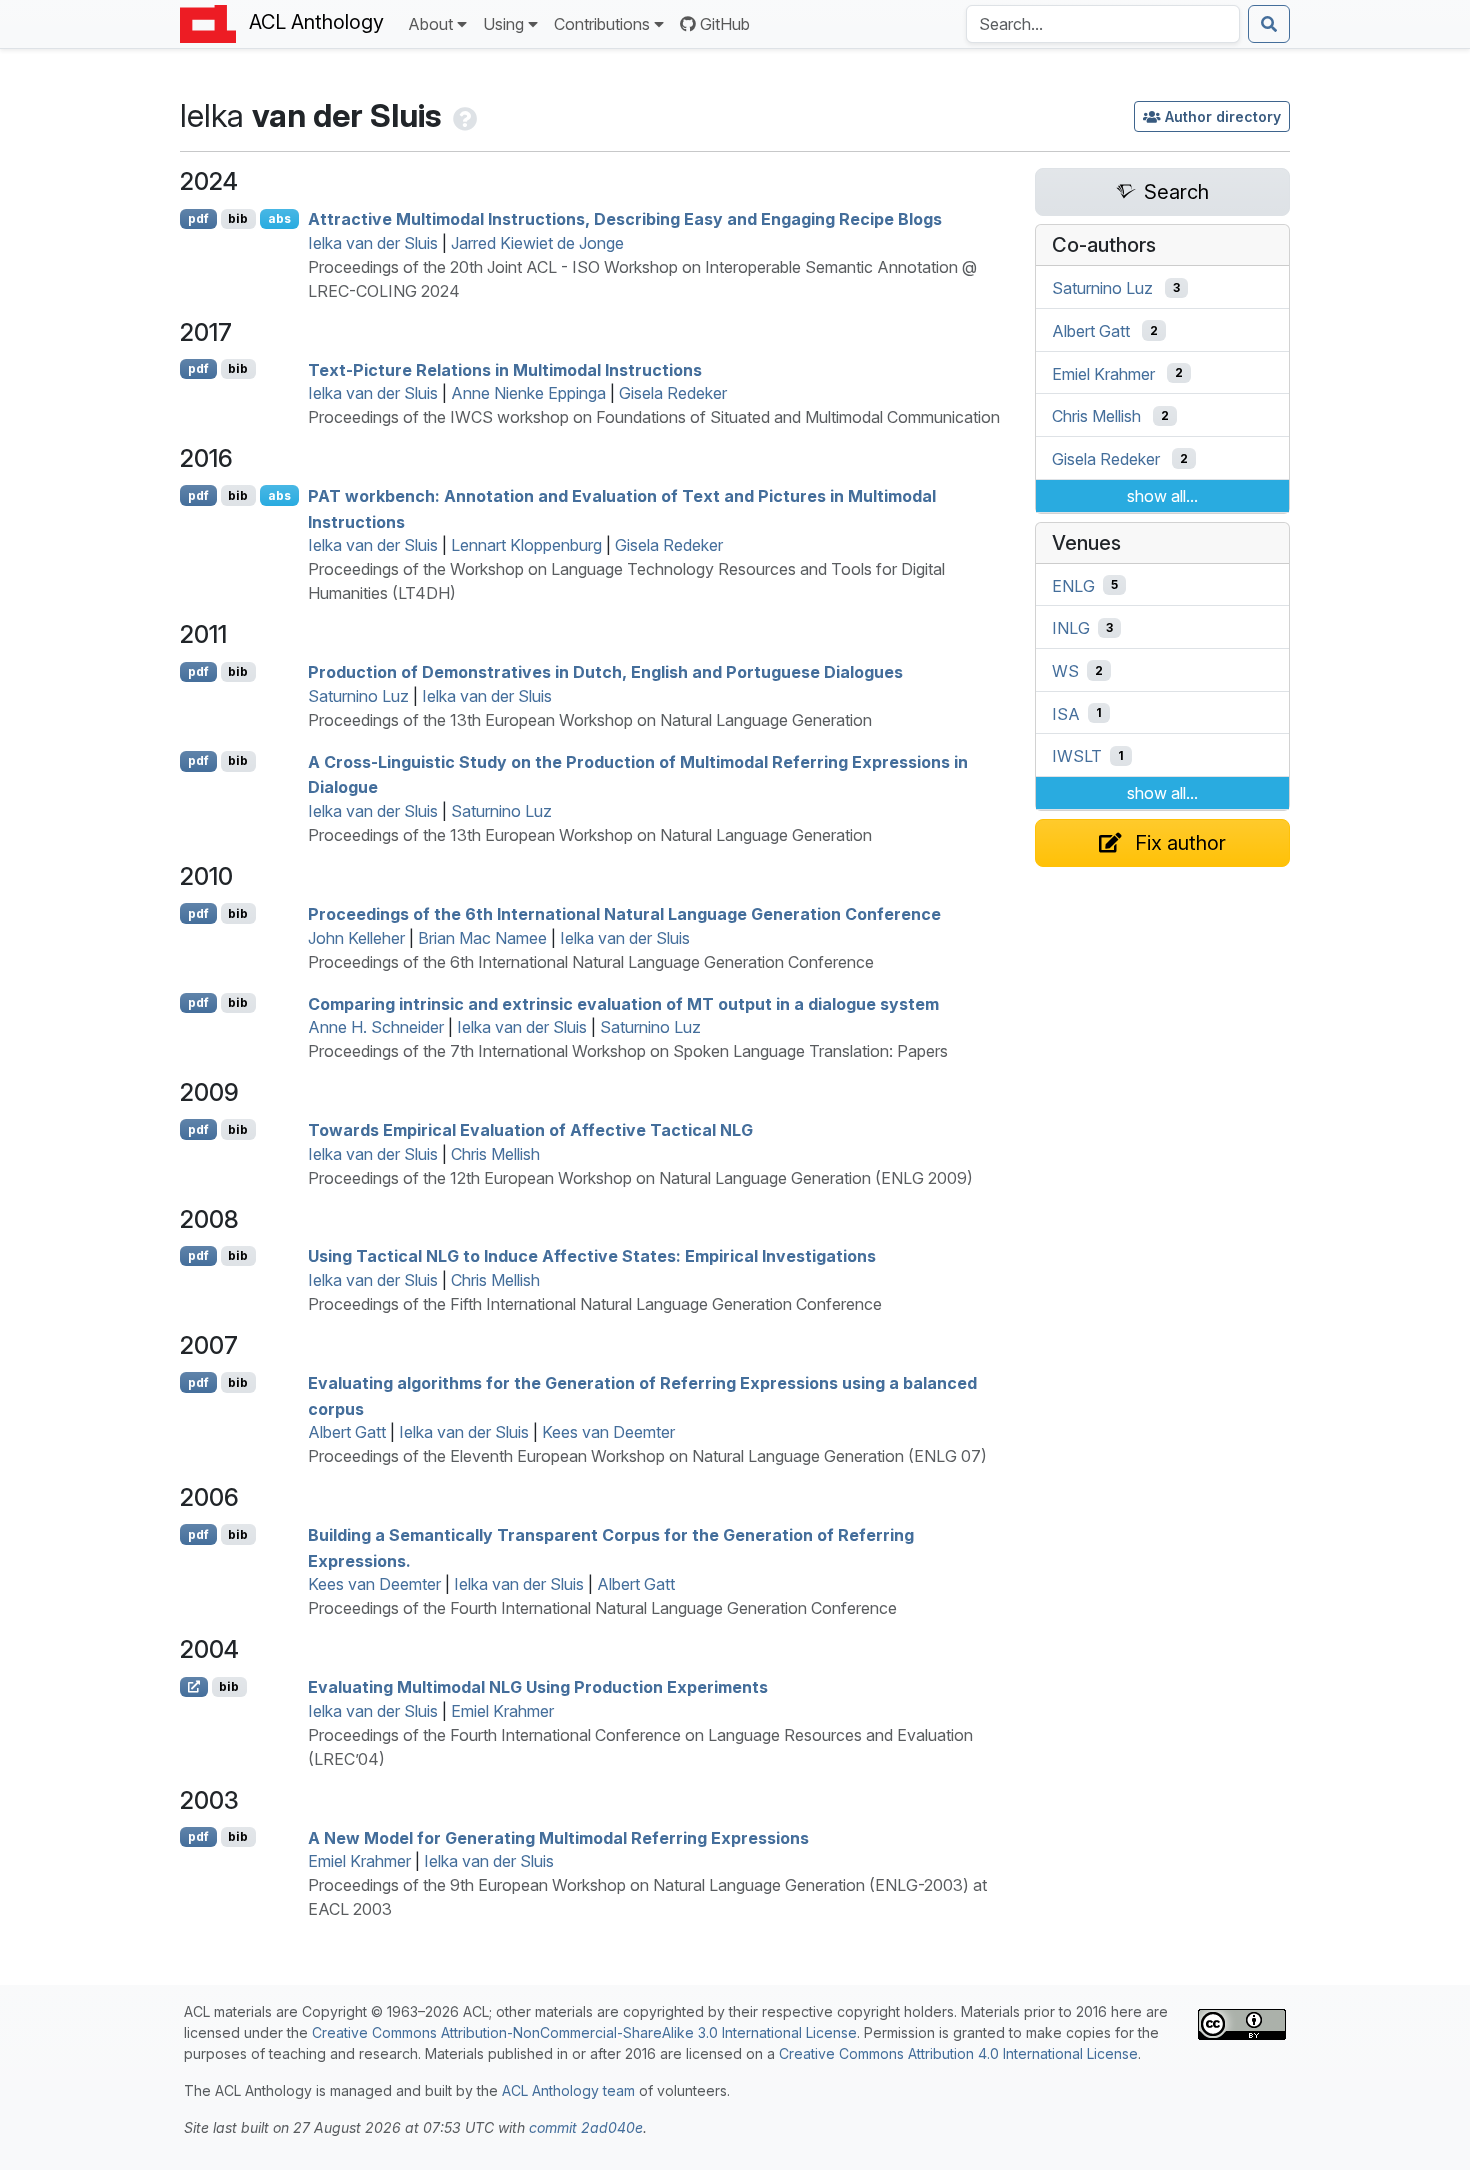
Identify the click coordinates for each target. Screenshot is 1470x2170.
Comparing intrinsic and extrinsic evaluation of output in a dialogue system (623, 1003)
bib (238, 218)
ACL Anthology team (568, 2090)
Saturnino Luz (358, 696)
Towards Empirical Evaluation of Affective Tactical (530, 1130)
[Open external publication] (194, 1687)
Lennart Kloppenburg (526, 545)
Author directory (1223, 116)
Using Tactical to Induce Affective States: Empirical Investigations (592, 1256)
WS (1065, 671)
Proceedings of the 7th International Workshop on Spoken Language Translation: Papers (628, 1051)
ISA (1066, 713)
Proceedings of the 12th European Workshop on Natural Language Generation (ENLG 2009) (640, 1178)
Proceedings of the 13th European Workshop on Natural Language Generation (590, 720)
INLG (1071, 628)
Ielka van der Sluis (373, 243)
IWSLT (1077, 756)
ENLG (1073, 585)
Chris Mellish (495, 1154)
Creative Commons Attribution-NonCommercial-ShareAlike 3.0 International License (584, 2032)
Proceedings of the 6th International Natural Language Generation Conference (624, 914)
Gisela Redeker (673, 393)
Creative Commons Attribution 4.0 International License (958, 2053)
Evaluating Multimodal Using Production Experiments (538, 1687)
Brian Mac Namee (482, 938)
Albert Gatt (347, 1432)
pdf (198, 218)
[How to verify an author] (463, 115)
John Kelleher (356, 938)
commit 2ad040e (586, 2127)
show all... (1162, 496)
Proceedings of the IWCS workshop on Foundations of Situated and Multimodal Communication (654, 417)
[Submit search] (1269, 24)
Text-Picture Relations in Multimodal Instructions (505, 369)
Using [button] (503, 24)
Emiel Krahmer (502, 1711)
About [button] (430, 24)
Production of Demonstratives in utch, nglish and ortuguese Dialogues (605, 672)
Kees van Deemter (608, 1432)
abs (279, 218)
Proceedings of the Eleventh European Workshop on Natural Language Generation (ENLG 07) (647, 1456)
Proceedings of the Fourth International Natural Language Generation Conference (602, 1608)
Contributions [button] (602, 24)
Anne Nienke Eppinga (528, 393)
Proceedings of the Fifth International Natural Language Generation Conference (595, 1304)
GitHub (725, 24)
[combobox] (1103, 24)
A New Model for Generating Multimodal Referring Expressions (558, 1837)
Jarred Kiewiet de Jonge (537, 243)
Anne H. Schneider (376, 1027)
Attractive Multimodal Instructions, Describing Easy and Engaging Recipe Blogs (625, 219)
